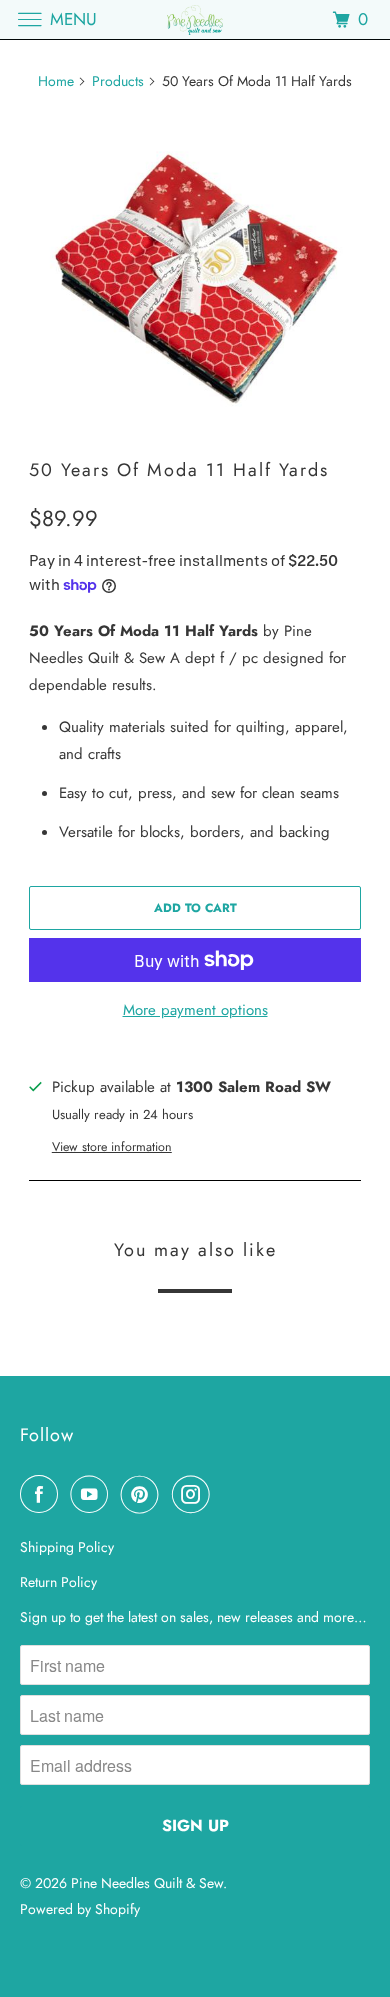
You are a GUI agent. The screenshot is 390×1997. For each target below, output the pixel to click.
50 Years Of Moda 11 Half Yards (179, 470)
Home (56, 81)
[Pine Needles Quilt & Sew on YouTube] (93, 1494)
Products (118, 81)
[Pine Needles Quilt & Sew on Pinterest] (144, 1494)
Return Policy (58, 1582)
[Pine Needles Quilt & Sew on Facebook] (43, 1494)
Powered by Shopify (80, 1909)
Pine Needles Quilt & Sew (147, 1883)
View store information (112, 1147)
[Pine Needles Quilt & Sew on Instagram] (195, 1494)
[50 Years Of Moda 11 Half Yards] (195, 275)
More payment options (195, 1010)
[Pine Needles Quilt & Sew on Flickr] (226, 1494)
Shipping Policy (67, 1547)
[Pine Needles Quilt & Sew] (195, 19)
